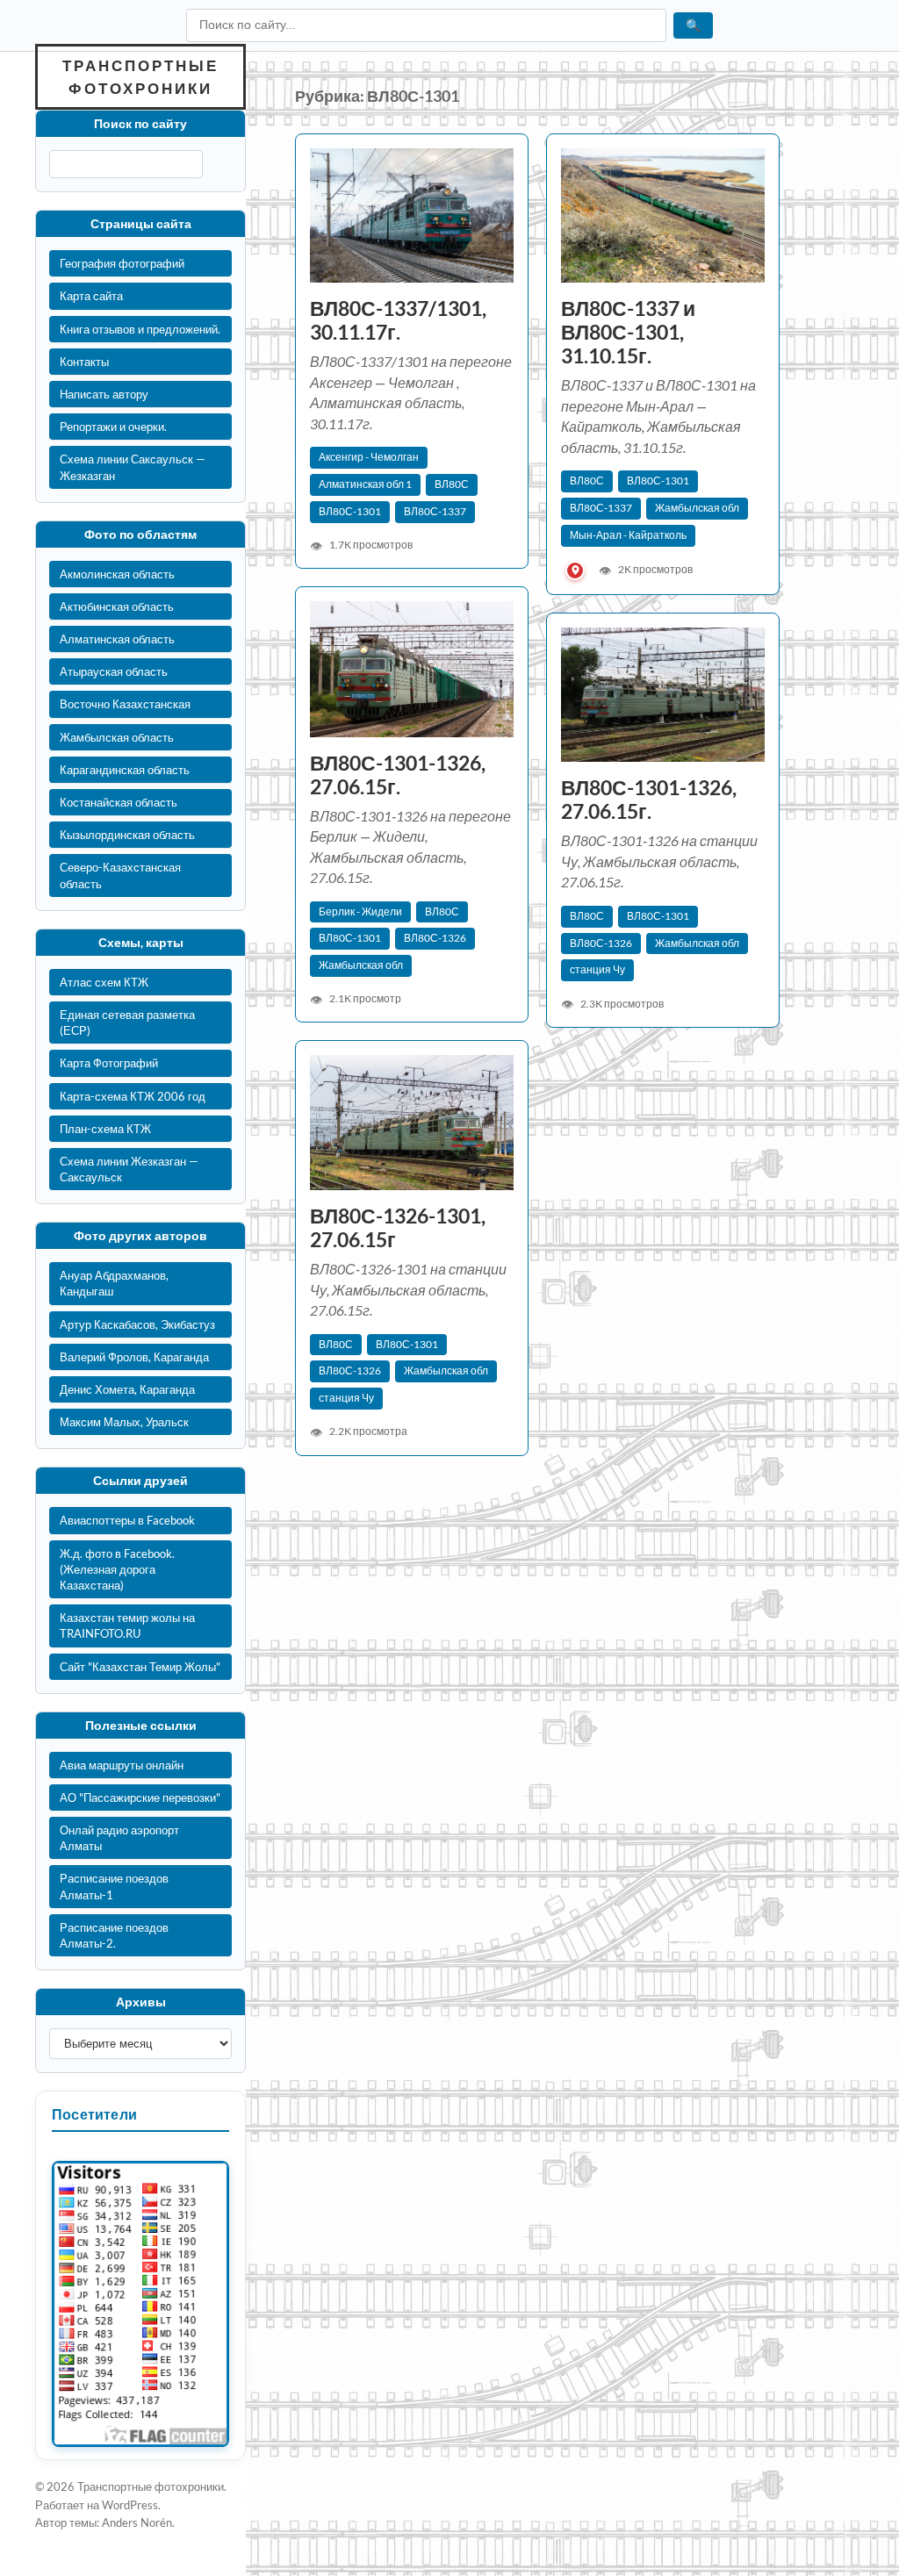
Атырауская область (114, 671)
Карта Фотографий (109, 1063)
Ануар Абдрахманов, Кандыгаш (114, 1283)
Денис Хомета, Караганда (127, 1389)
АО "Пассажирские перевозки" (140, 1797)
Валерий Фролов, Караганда (134, 1357)
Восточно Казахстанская (125, 704)
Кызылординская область (127, 835)
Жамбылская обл (697, 508)
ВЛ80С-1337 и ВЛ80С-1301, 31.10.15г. (628, 332)
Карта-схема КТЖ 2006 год (133, 1096)
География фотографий (122, 263)
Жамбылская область (117, 737)
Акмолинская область (117, 574)
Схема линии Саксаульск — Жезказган (133, 467)
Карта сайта (91, 296)
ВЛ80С (452, 484)
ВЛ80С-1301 (350, 511)
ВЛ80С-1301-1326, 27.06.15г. (398, 775)
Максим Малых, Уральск (124, 1422)
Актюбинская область (117, 606)
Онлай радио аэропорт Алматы (119, 1838)
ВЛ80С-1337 (435, 511)
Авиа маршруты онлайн (122, 1765)
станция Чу (597, 969)
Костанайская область (119, 802)
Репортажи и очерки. (113, 427)
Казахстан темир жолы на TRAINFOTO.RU (127, 1625)
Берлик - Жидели (360, 911)
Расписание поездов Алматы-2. (114, 1935)
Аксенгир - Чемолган (369, 457)
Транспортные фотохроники (140, 77)
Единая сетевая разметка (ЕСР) (127, 1023)
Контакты (84, 362)
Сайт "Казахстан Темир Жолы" (140, 1667)
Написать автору (104, 394)
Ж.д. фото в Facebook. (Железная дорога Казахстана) (117, 1569)
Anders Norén (137, 2522)
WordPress (130, 2505)
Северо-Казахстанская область (120, 875)
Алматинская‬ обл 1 (365, 484)
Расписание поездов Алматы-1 (114, 1886)
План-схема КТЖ (105, 1129)
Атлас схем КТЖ (104, 982)
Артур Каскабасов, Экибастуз (137, 1324)
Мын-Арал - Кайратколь (628, 535)
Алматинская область (117, 639)
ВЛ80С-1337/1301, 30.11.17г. (398, 320)
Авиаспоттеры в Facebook (127, 1520)
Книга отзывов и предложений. (140, 329)
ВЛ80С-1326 (435, 938)
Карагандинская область (125, 770)
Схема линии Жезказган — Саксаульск (129, 1169)
